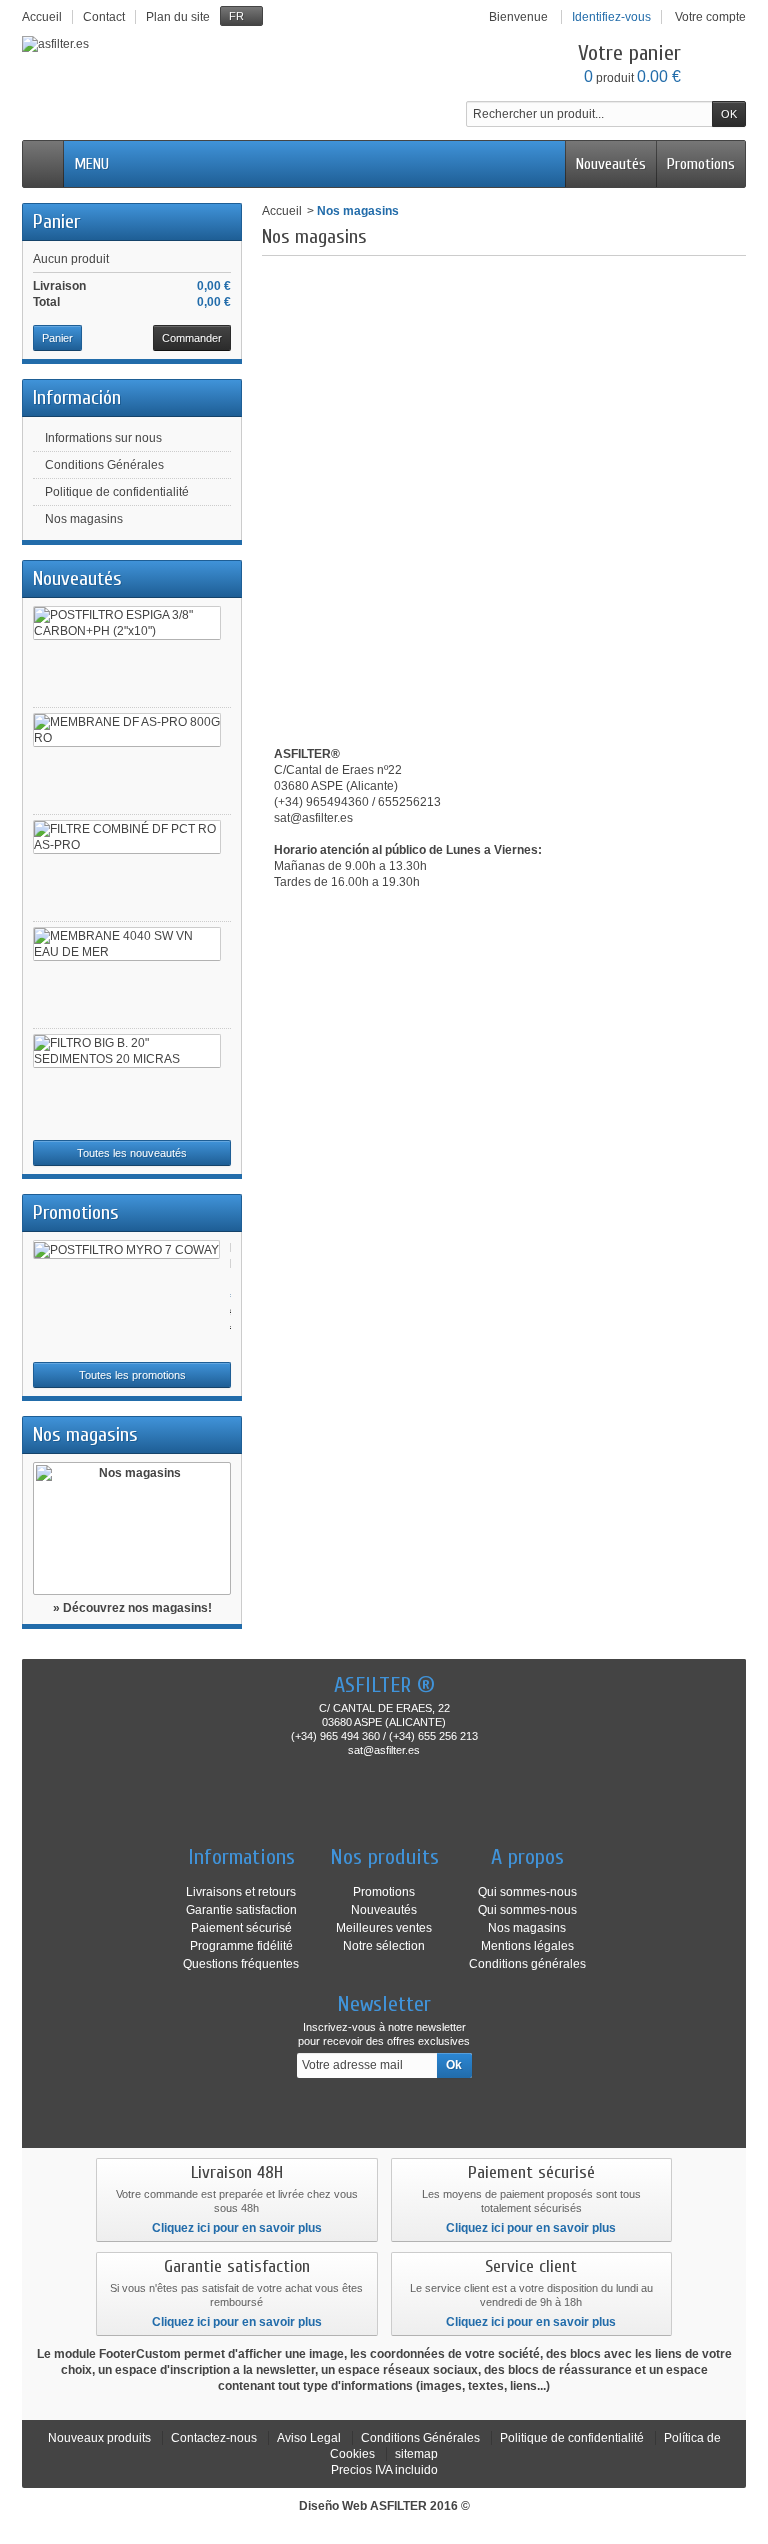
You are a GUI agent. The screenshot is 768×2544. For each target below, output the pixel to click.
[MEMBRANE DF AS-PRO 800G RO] (127, 730)
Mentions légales (527, 1946)
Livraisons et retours (241, 1892)
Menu (91, 164)
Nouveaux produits (99, 2438)
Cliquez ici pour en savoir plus (237, 2228)
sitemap (416, 2454)
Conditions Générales (104, 465)
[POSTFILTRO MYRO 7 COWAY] (126, 1249)
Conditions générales (527, 1964)
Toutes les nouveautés (132, 1153)
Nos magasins (84, 519)
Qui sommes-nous (527, 1892)
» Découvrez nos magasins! (132, 1608)
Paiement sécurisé (241, 1928)
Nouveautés (611, 164)
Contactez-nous (214, 2438)
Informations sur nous (103, 438)
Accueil (282, 211)
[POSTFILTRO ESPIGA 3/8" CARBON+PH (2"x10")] (127, 623)
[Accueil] (43, 164)
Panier (56, 221)
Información (77, 397)
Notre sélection (384, 1946)
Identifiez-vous (611, 17)
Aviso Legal (309, 2438)
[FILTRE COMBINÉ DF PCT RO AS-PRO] (127, 837)
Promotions (701, 164)
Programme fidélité (241, 1946)
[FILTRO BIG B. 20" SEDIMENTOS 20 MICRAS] (127, 1051)
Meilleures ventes (384, 1928)
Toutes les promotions (132, 1375)
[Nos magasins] (132, 1528)
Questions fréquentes (241, 1964)
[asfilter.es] (55, 43)
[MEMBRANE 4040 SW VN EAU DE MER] (127, 944)
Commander (192, 338)
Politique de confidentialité (117, 492)
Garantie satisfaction (241, 1910)
